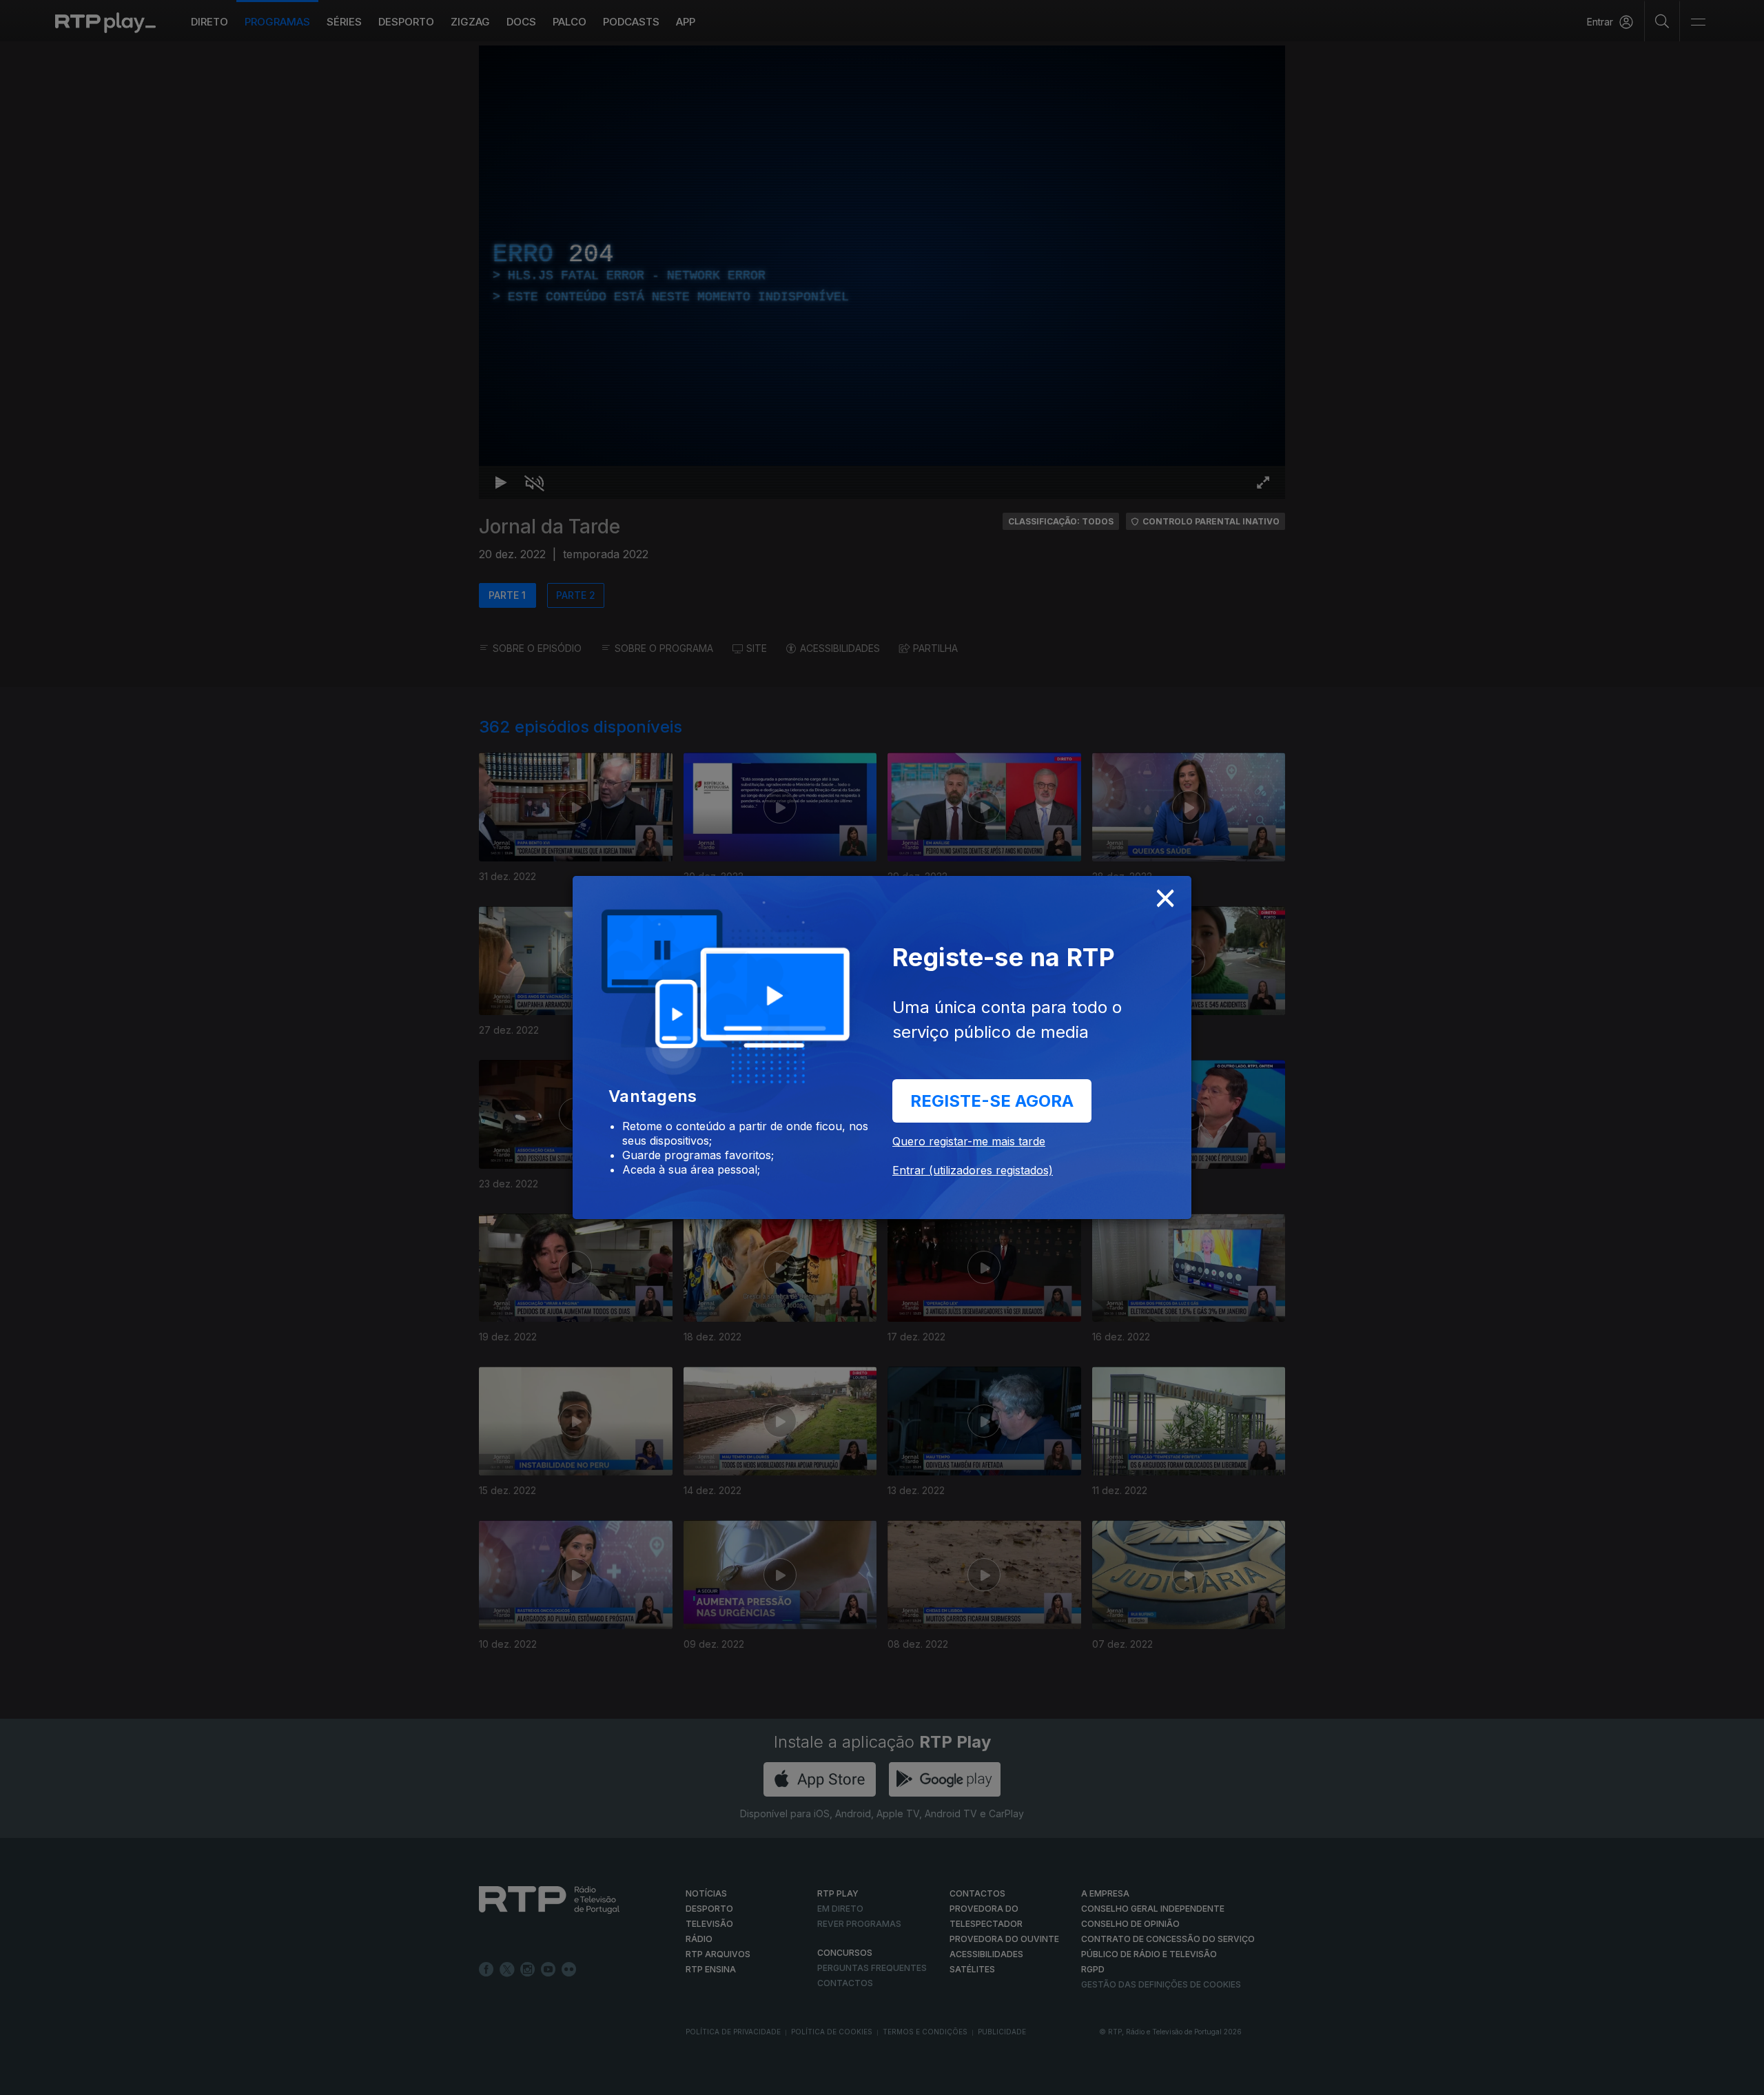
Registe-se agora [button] (992, 1101)
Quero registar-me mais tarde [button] (969, 1141)
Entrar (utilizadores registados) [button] (973, 1170)
